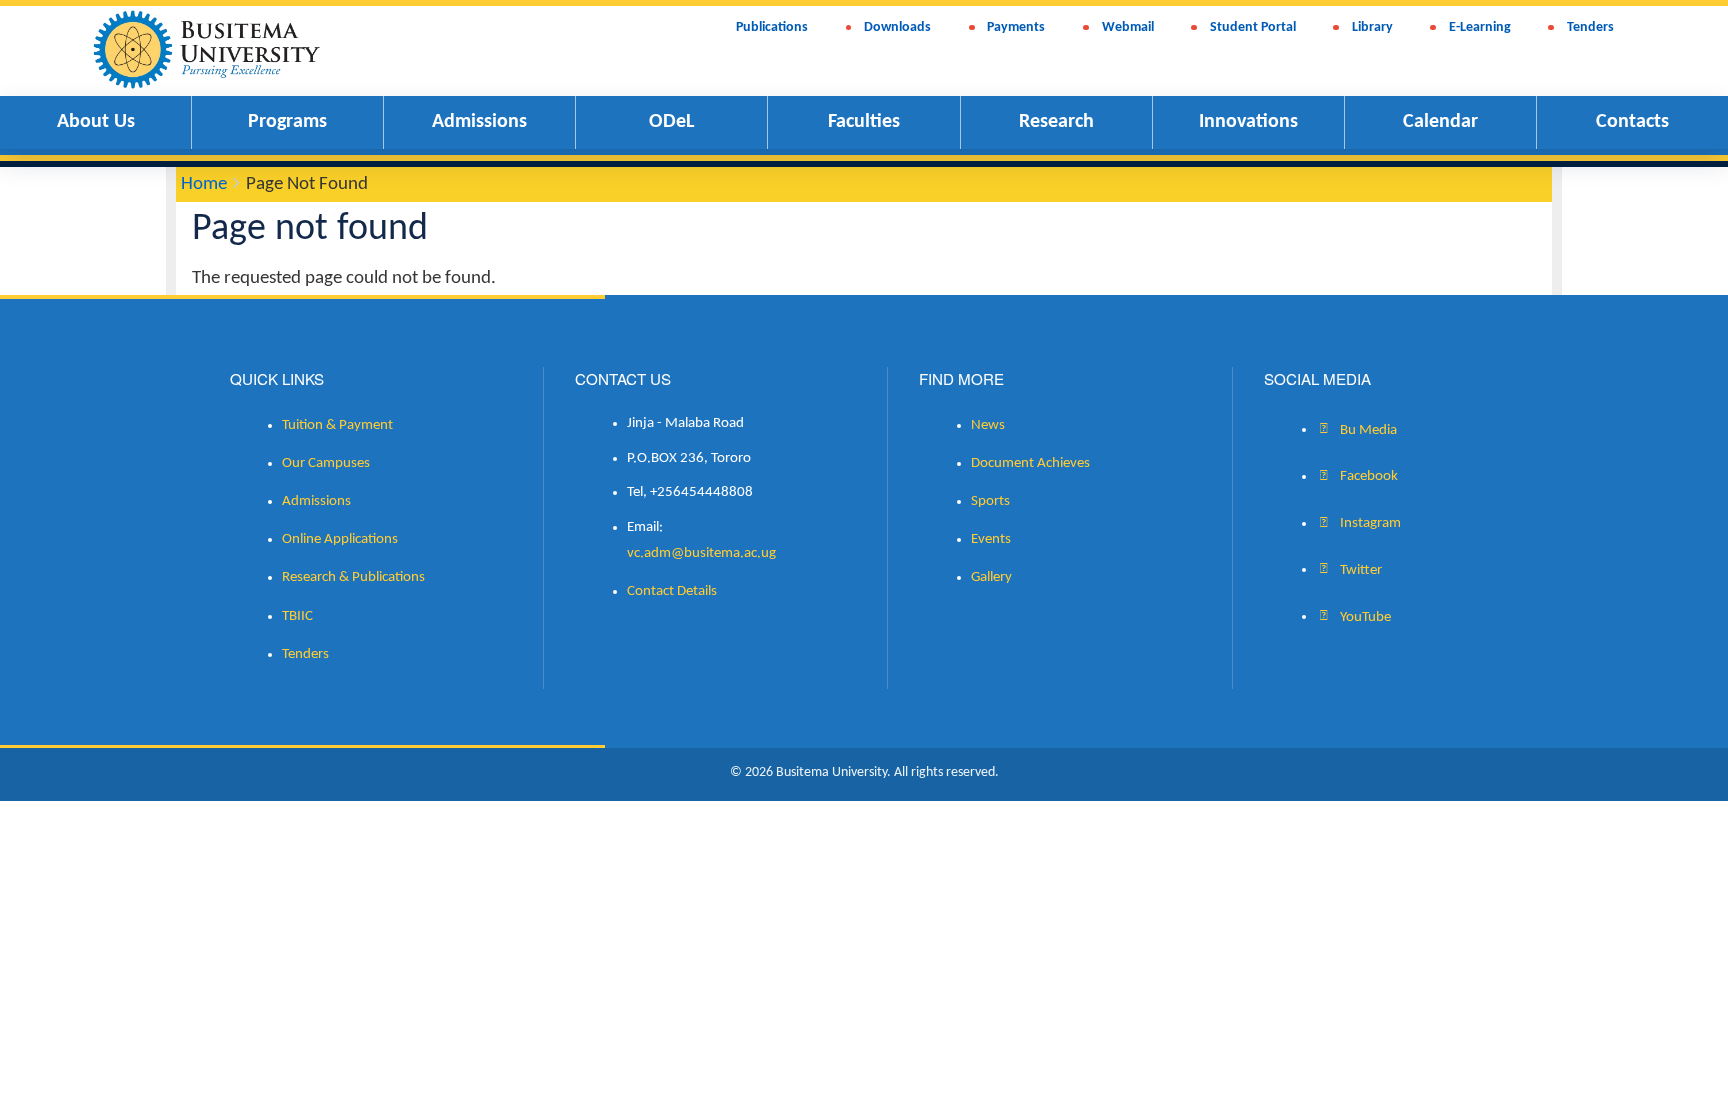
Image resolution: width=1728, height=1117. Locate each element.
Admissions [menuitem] (479, 122)
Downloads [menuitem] (897, 27)
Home (204, 184)
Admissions (316, 501)
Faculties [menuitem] (864, 122)
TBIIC (297, 616)
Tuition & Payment (337, 425)
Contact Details (672, 591)
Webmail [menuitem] (1128, 27)
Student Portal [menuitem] (1253, 27)
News (988, 425)
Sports (990, 501)
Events (991, 539)
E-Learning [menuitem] (1480, 27)
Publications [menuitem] (772, 27)
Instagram (1369, 523)
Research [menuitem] (1056, 122)
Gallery (991, 577)
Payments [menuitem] (1016, 27)
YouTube (1364, 616)
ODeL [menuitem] (671, 122)
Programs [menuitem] (287, 122)
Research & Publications (353, 577)
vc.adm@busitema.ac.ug (701, 553)
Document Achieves (1030, 463)
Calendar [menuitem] (1440, 122)
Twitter (1359, 569)
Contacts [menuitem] (1632, 122)
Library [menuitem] (1372, 27)
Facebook (1367, 476)
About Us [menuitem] (96, 122)
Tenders (305, 654)
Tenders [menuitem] (1590, 27)
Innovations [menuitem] (1248, 122)
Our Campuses (326, 463)
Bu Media (1367, 429)
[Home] (218, 48)
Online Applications (340, 539)
